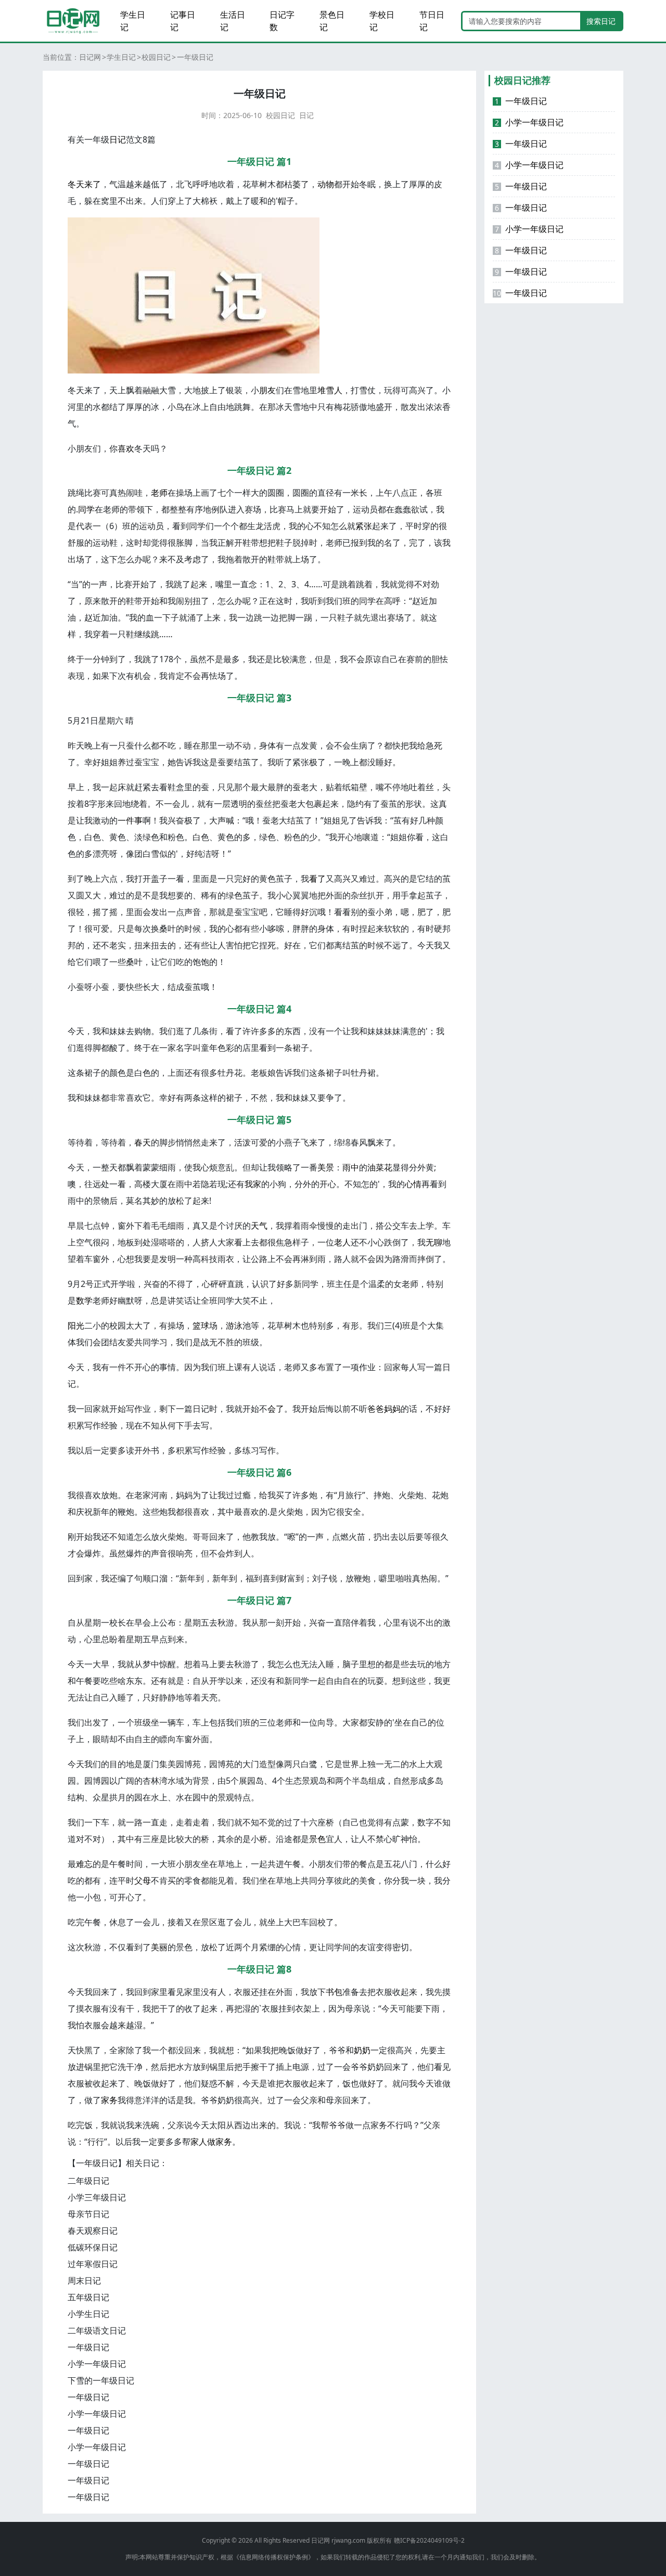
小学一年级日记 (97, 2364)
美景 (326, 1167)
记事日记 (183, 21)
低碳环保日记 (93, 2247)
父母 (143, 1881)
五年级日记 (88, 2297)
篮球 (201, 1325)
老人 (342, 1242)
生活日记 (233, 21)
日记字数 (282, 21)
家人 (199, 2142)
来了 (93, 184)
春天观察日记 (93, 2231)
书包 (334, 1992)
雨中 (351, 1167)
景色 (317, 1839)
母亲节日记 (88, 2214)
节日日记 (432, 21)
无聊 (434, 1242)
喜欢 (126, 448)
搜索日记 (601, 21)
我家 (253, 1184)
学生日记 (133, 21)
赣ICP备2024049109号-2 (429, 2540)
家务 (109, 2100)
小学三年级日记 (97, 2197)
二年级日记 (88, 2181)
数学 (84, 1300)
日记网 (90, 57)
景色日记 (332, 21)
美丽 (159, 1947)
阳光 (76, 1325)
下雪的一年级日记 (101, 2380)
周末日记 (84, 2281)
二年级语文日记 (97, 2330)
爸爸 (376, 1409)
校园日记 (156, 57)
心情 (413, 1184)
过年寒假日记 (93, 2264)
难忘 (84, 1864)
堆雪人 (330, 390)
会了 (276, 1409)
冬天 (76, 184)
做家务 (220, 2142)
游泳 (234, 1325)
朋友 (267, 390)
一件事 (130, 820)
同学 (86, 509)
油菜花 (380, 1167)
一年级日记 (88, 2347)
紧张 (364, 526)
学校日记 (382, 21)
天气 (259, 1226)
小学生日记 (88, 2314)
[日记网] (73, 21)
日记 (306, 115)
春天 (143, 1142)
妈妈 (392, 1409)
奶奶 (362, 2050)
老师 (159, 493)
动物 (326, 184)
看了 (317, 879)
